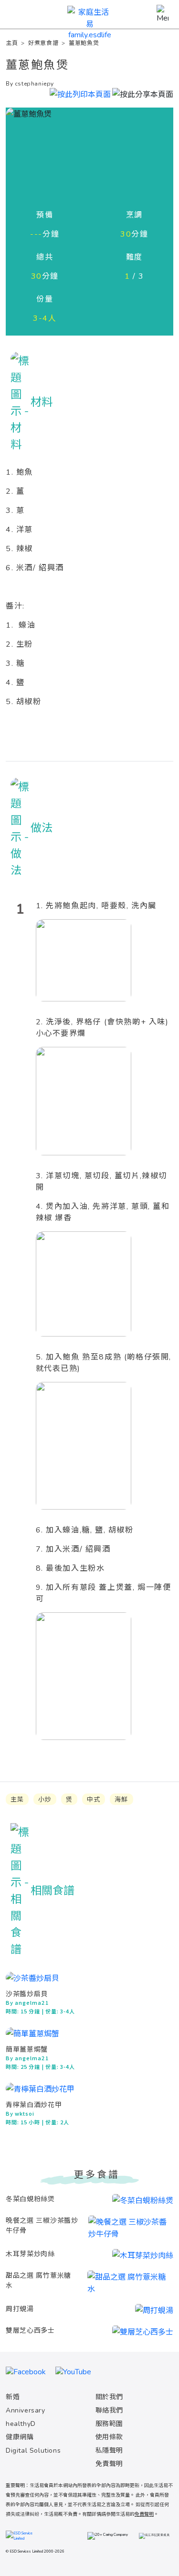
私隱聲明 (109, 2451)
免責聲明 (109, 2464)
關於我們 (109, 2397)
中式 (94, 1800)
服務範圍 (109, 2424)
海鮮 (121, 1800)
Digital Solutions (33, 2451)
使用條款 (109, 2437)
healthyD (21, 2424)
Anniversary (26, 2410)
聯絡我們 (109, 2410)
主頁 (12, 43)
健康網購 (20, 2437)
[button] (143, 93)
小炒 (45, 1800)
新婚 (13, 2397)
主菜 (17, 1800)
